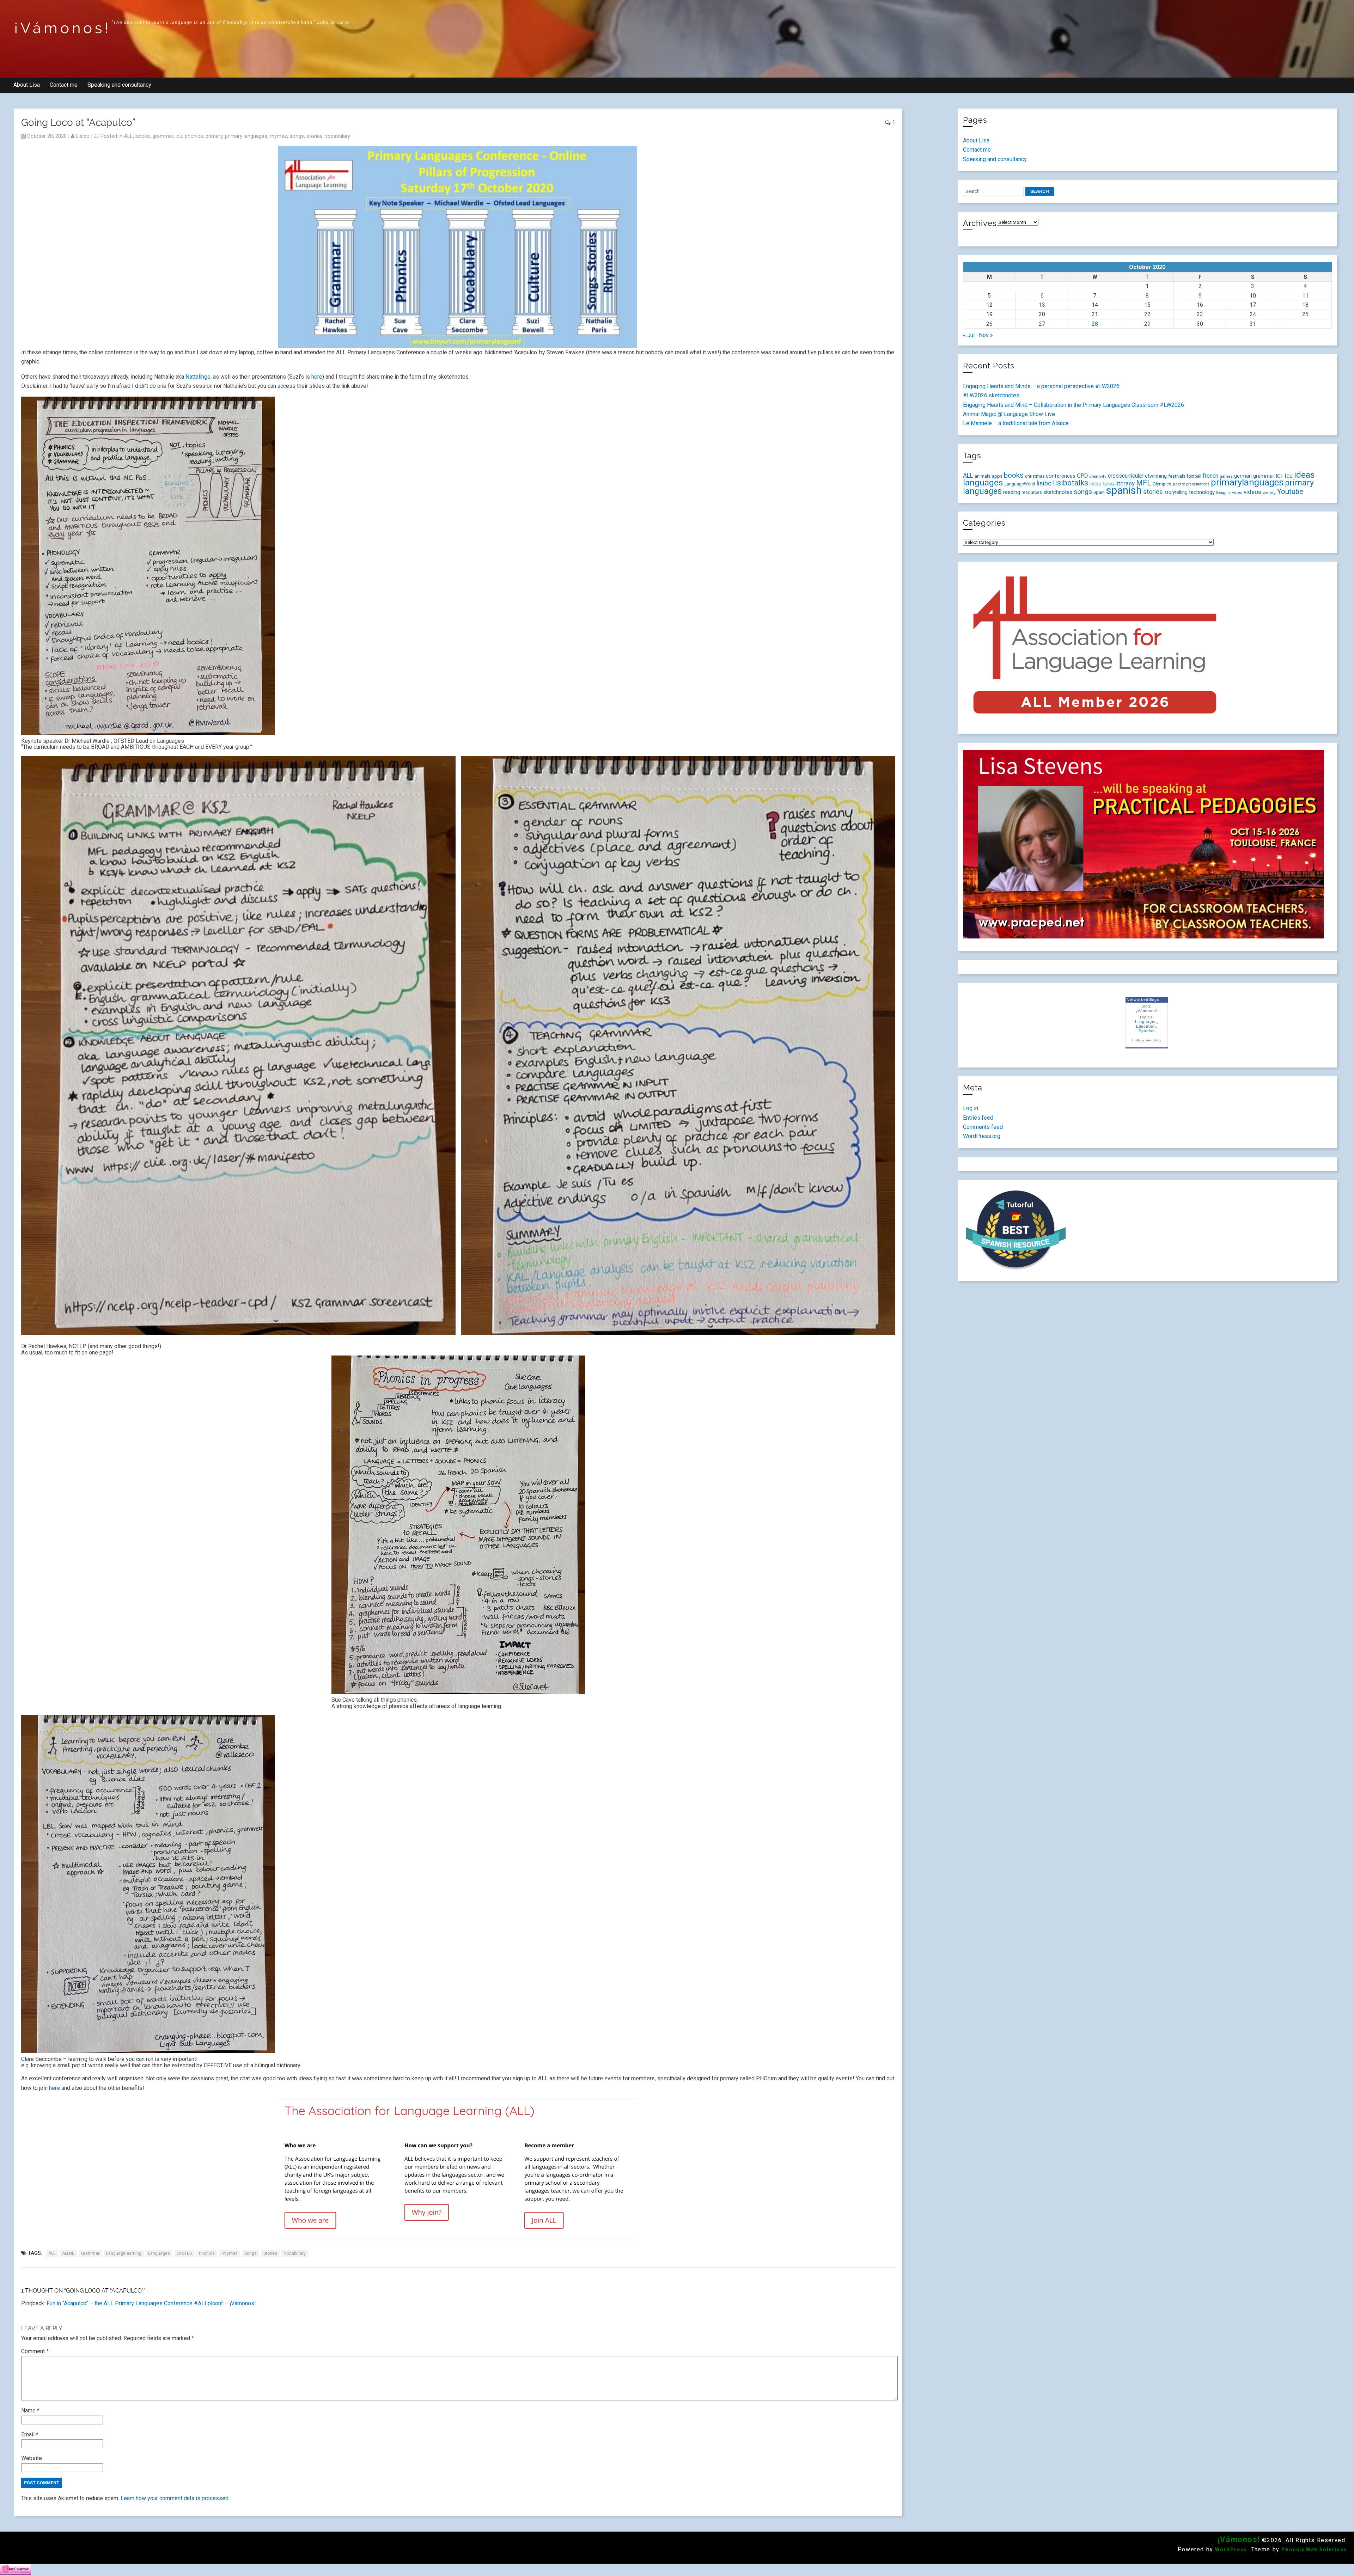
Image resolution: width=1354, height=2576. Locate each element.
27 (1042, 324)
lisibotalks (1071, 483)
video (1237, 492)
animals (983, 476)
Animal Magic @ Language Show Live (1009, 414)
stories (315, 136)
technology (1202, 492)
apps (997, 476)
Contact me (64, 85)
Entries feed (978, 1118)
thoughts (1223, 493)
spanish (1124, 490)
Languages (1146, 1022)
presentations (1198, 484)
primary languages (246, 136)
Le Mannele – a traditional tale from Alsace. (1016, 423)
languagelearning (124, 2253)
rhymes (278, 136)
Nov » (986, 335)
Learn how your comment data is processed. (175, 2498)
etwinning (1156, 476)
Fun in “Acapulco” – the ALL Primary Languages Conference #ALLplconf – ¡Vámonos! (151, 2303)
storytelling (1176, 492)
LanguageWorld (1020, 484)
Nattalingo (198, 377)
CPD (1082, 476)
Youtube (1290, 491)
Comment (35, 2351)
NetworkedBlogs (1143, 999)
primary (214, 136)
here (317, 377)
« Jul (969, 335)
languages (159, 2253)
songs (297, 136)
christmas (1035, 476)
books (143, 136)
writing (1269, 492)
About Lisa (27, 85)
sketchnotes (1058, 492)
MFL (1144, 483)
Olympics (1162, 484)
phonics (194, 136)
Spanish (1147, 1031)
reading (1012, 492)
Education (1146, 1026)
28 (1095, 324)
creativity (1098, 476)
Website (32, 2458)
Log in (971, 1108)
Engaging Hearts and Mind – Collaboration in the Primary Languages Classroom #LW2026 (1074, 405)
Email (30, 2434)
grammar (163, 136)
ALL (128, 136)
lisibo (83, 136)
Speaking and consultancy (119, 85)
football (1194, 476)
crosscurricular (1126, 476)
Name (30, 2410)
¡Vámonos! (63, 28)
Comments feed (983, 1127)
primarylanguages (1247, 482)
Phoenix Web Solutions (1314, 2550)
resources (1032, 492)
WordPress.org (982, 1136)
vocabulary (338, 136)
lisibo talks (1102, 484)
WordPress (1231, 2550)
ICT (1280, 476)
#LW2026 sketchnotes (991, 395)
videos (1252, 492)
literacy (1125, 483)
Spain (1099, 492)
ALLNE (68, 2253)
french (1210, 476)
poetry (1179, 484)
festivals (1177, 476)
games (1226, 476)
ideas (1304, 475)
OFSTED (184, 2253)
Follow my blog (1146, 1040)
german (1243, 476)
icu (179, 136)
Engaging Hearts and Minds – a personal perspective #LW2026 (1041, 386)
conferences (1061, 476)
